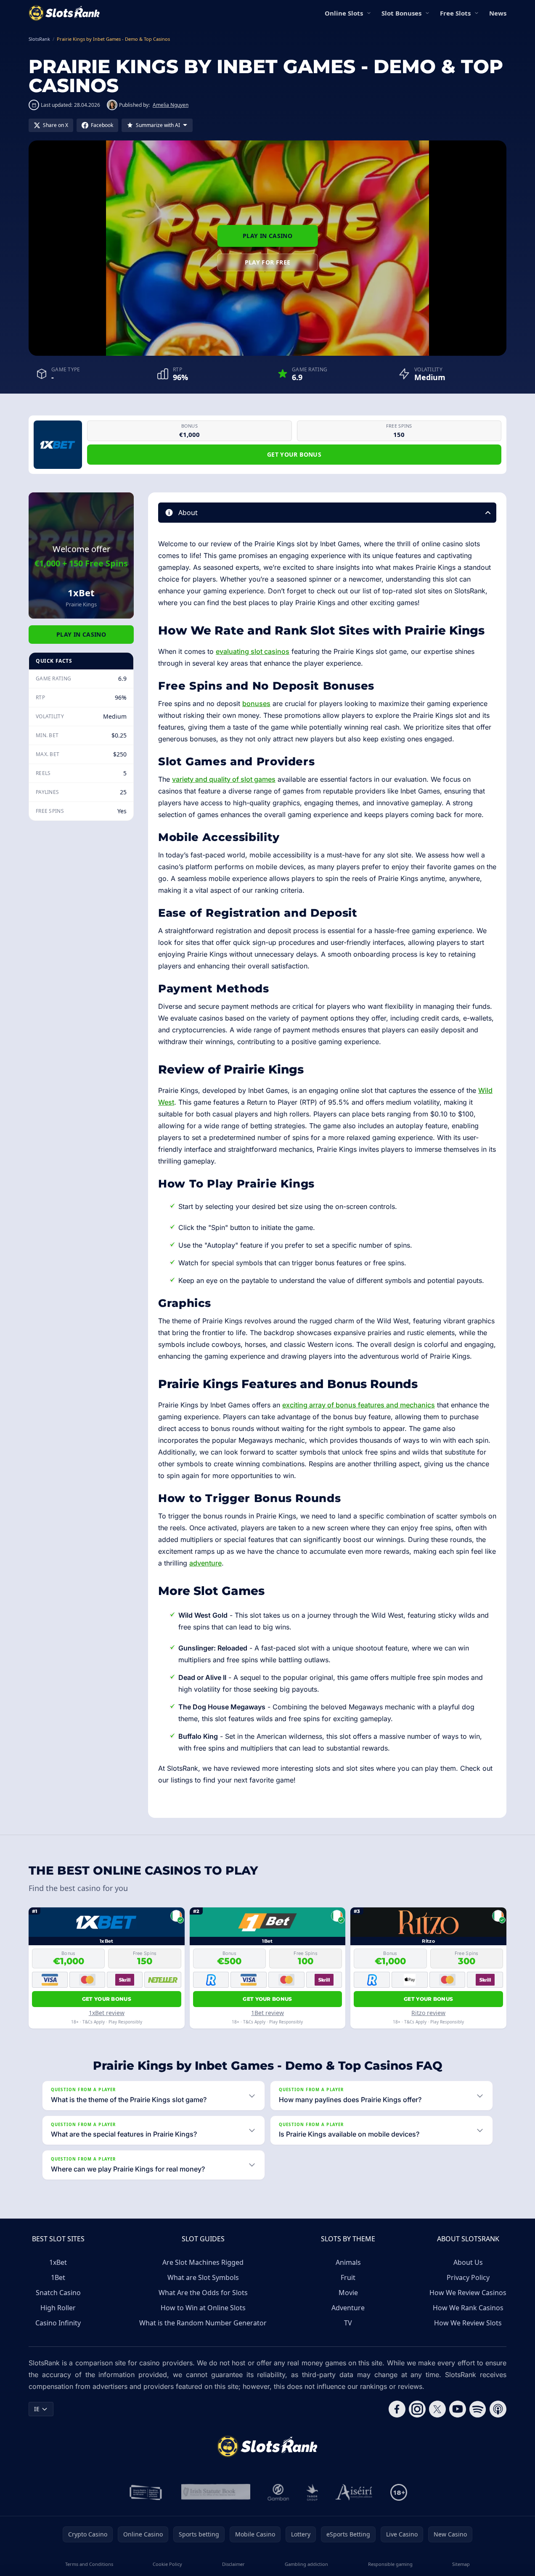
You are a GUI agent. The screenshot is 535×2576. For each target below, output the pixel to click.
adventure (205, 1563)
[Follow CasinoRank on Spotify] (478, 2409)
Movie (348, 2293)
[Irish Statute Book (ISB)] (216, 2492)
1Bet (58, 2277)
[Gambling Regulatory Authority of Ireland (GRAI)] (146, 2492)
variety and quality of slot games (224, 779)
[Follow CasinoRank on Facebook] (397, 2409)
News (498, 13)
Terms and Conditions (89, 2564)
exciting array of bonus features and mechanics (359, 1405)
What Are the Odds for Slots (203, 2293)
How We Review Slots (468, 2323)
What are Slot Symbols (203, 2277)
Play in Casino (267, 236)
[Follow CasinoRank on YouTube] (458, 2409)
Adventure (348, 2308)
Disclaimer (233, 2564)
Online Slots (344, 13)
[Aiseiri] (354, 2492)
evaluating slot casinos (253, 651)
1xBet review (107, 2013)
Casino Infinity (58, 2323)
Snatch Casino (58, 2293)
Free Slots (455, 13)
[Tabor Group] (312, 2492)
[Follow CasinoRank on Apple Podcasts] (498, 2409)
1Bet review (267, 2013)
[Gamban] (278, 2492)
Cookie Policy (167, 2564)
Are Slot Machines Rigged (203, 2262)
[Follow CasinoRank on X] (437, 2409)
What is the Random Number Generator (203, 2323)
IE (37, 2409)
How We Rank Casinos (468, 2308)
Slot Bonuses (401, 13)
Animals (348, 2262)
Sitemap (461, 2564)
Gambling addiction (306, 2564)
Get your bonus (294, 454)
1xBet (58, 2262)
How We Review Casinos (468, 2293)
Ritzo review (428, 2013)
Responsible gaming (390, 2564)
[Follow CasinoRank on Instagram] (417, 2409)
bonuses (256, 704)
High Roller (58, 2308)
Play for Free (268, 262)
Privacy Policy (468, 2277)
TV (348, 2323)
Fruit (348, 2277)
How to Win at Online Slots (203, 2308)
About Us (468, 2262)
